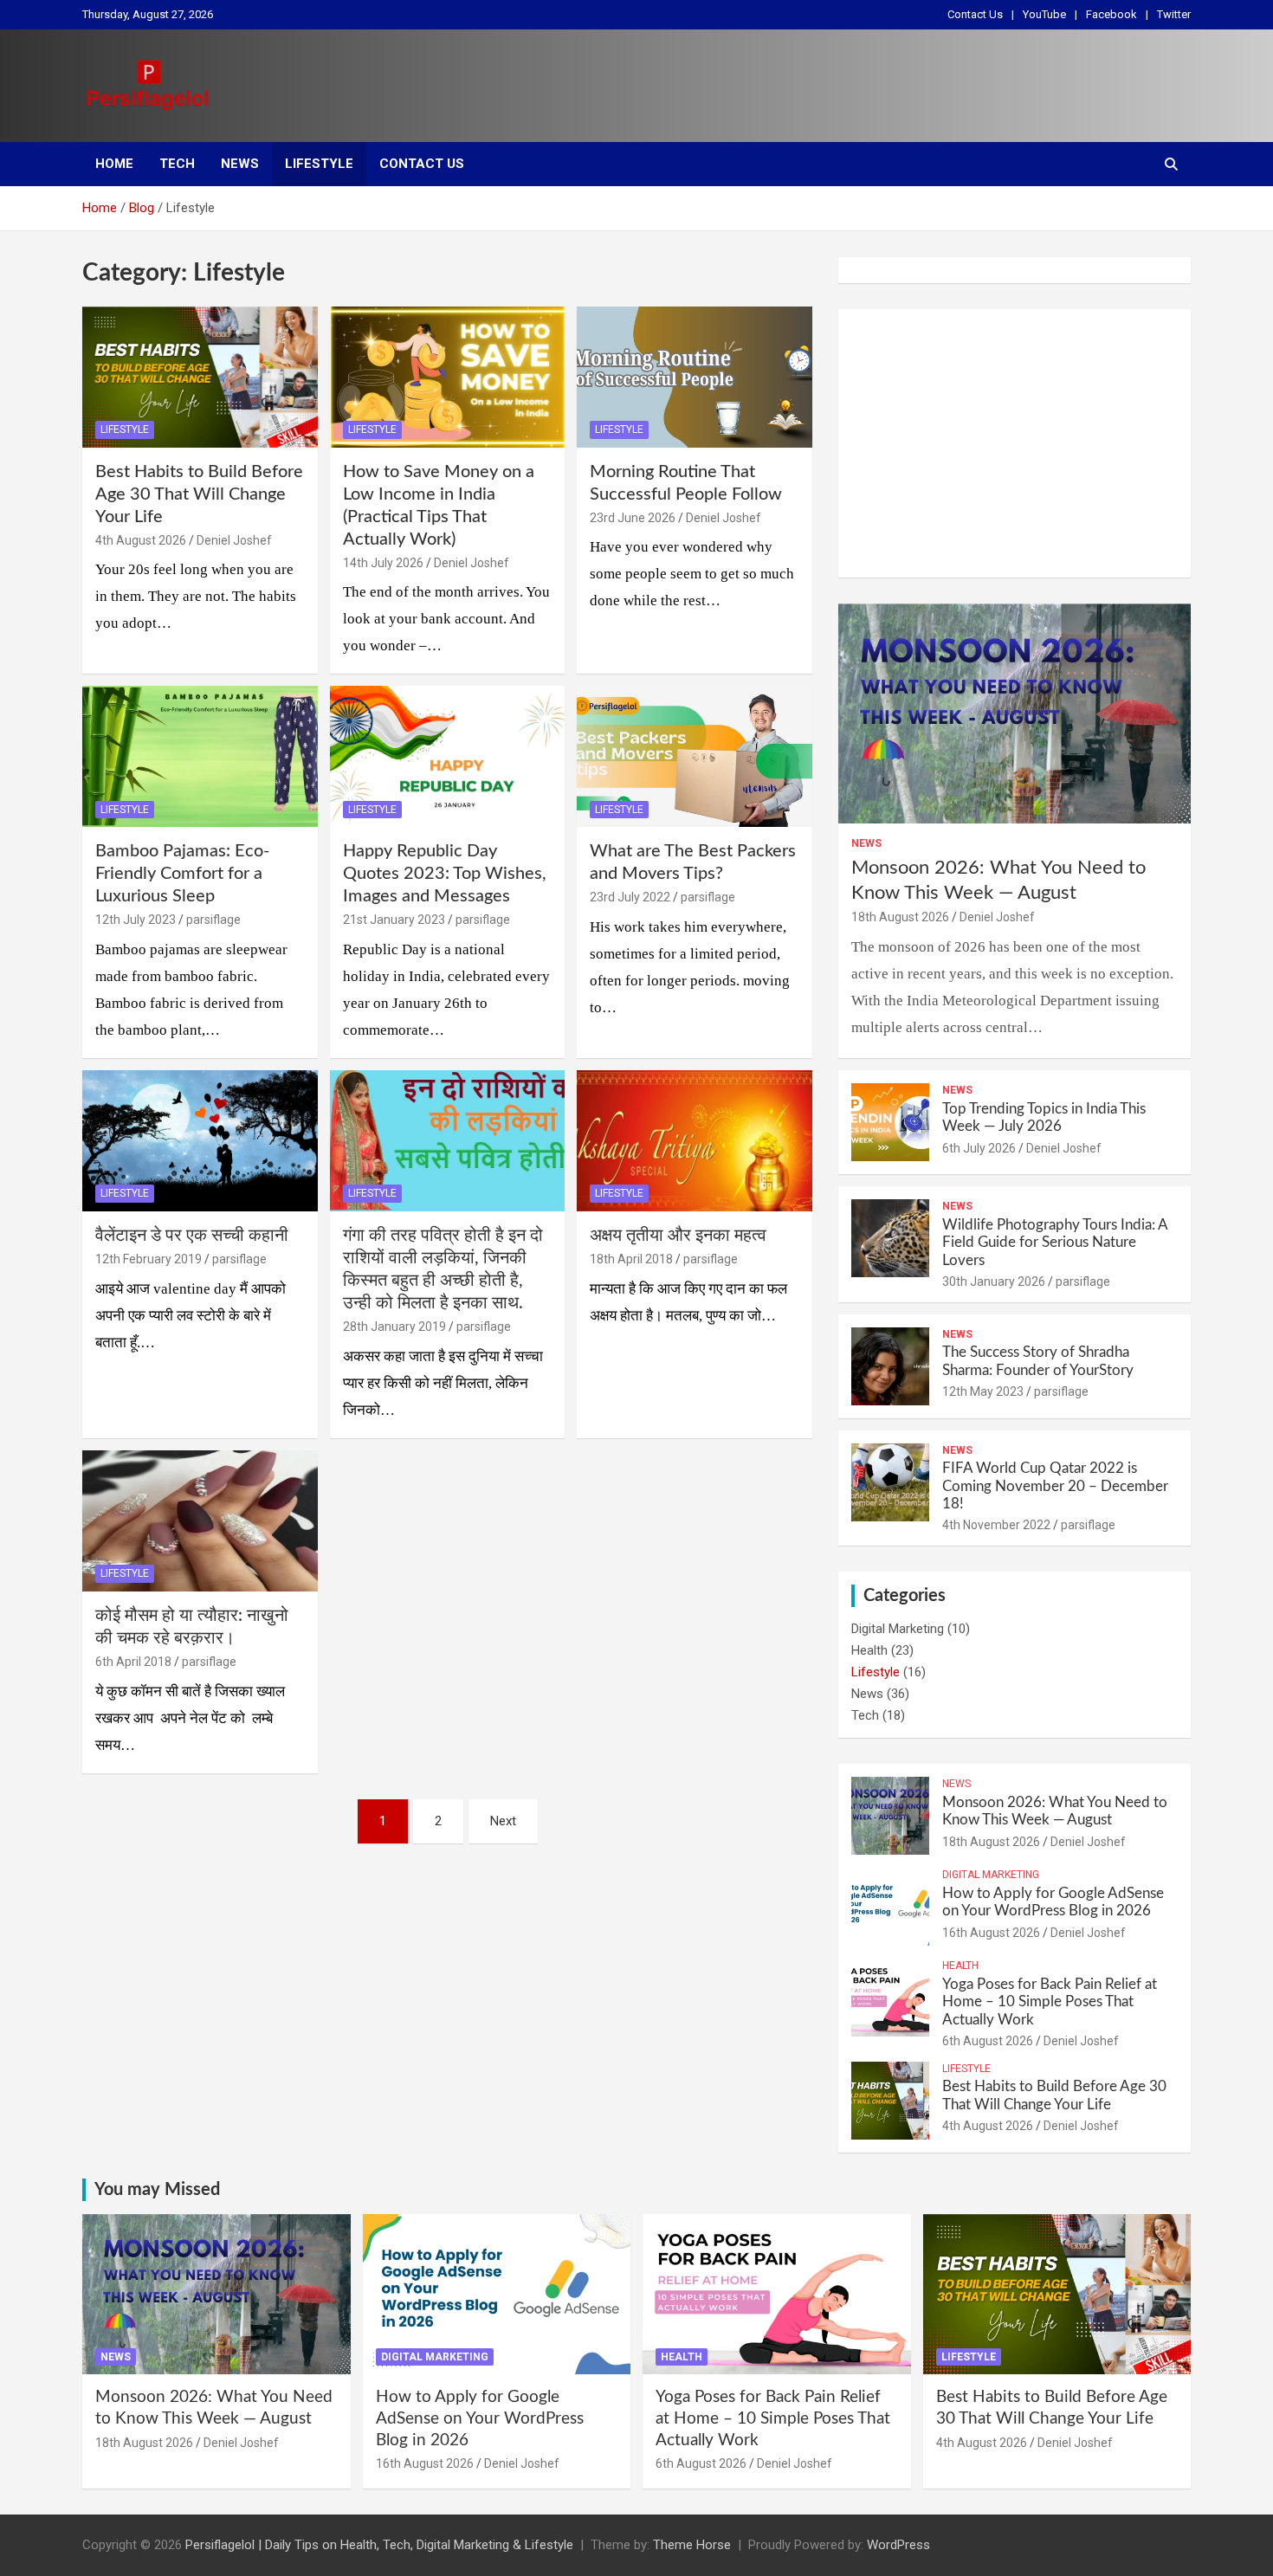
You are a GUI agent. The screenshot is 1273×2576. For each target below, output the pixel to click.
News (240, 164)
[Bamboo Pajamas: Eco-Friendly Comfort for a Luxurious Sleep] (200, 757)
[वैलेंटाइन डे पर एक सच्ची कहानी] (200, 1141)
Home (114, 164)
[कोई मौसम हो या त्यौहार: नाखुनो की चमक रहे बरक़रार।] (200, 1520)
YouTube (1044, 14)
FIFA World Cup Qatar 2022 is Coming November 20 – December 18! (1055, 1486)
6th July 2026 (979, 1148)
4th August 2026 (141, 540)
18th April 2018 (631, 1259)
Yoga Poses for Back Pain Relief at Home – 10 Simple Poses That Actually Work (1050, 2002)
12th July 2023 (136, 920)
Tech (177, 164)
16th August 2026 (991, 1933)
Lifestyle (319, 164)
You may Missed (157, 2190)
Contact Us (975, 14)
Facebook (1111, 14)
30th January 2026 (994, 1282)
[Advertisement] (1015, 443)
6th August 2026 (988, 2041)
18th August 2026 (900, 917)
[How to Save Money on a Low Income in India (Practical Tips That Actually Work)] (447, 377)
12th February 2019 (149, 1259)
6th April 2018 (133, 1662)
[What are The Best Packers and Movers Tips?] (695, 757)
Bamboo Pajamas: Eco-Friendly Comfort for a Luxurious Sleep (182, 874)
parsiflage (213, 920)
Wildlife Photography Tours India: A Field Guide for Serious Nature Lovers (1055, 1243)
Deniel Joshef (234, 540)
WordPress (898, 2545)
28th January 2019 (394, 1327)
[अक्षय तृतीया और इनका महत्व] (695, 1141)
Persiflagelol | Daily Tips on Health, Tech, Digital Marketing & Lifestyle (379, 2545)
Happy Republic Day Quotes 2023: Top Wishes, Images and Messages (445, 874)
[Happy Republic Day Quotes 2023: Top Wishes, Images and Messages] (447, 757)
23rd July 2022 (630, 897)
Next (503, 1821)
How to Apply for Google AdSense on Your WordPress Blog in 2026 (480, 2418)
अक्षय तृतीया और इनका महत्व (678, 1236)
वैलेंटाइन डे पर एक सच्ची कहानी (192, 1236)
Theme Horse (692, 2545)
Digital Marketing (898, 1629)
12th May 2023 (983, 1391)
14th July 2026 (383, 563)
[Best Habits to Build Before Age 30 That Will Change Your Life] (200, 377)
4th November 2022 (996, 1525)
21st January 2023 (394, 920)
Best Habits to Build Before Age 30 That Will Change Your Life (199, 494)
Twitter (1174, 14)
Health (869, 1650)
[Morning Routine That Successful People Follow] (695, 377)
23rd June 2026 (633, 518)
